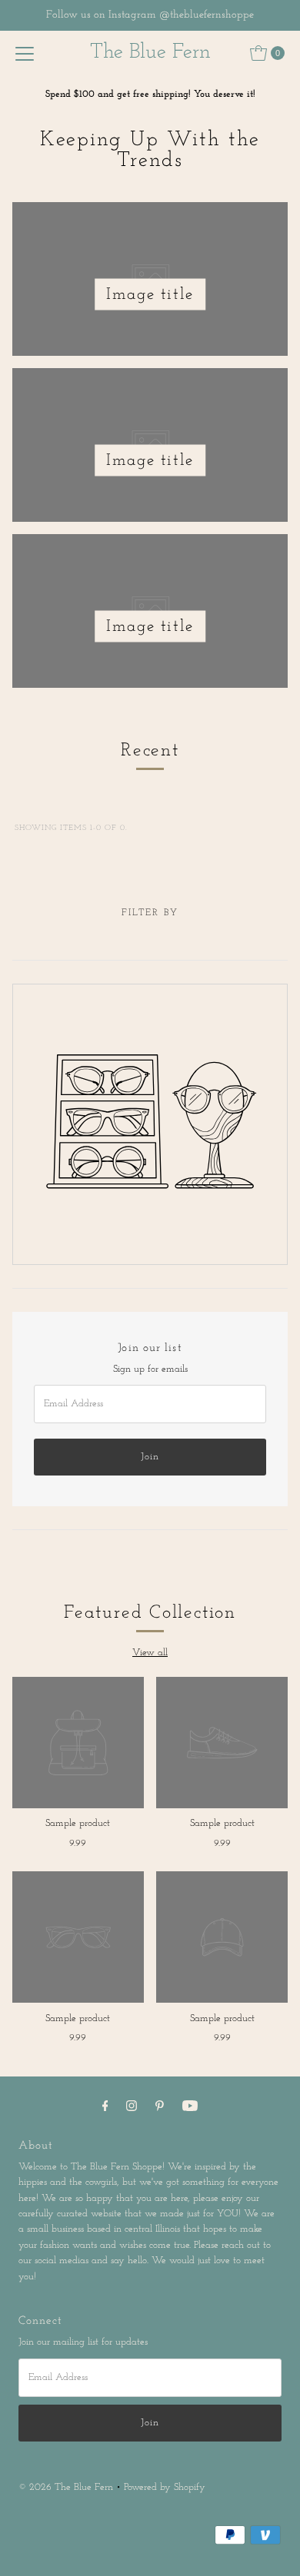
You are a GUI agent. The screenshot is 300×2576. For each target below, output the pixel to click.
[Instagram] (132, 2107)
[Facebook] (105, 2107)
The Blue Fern (150, 53)
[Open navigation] (25, 53)
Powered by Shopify (165, 2487)
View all (150, 1653)
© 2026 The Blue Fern (66, 2487)
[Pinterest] (160, 2107)
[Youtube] (190, 2107)
